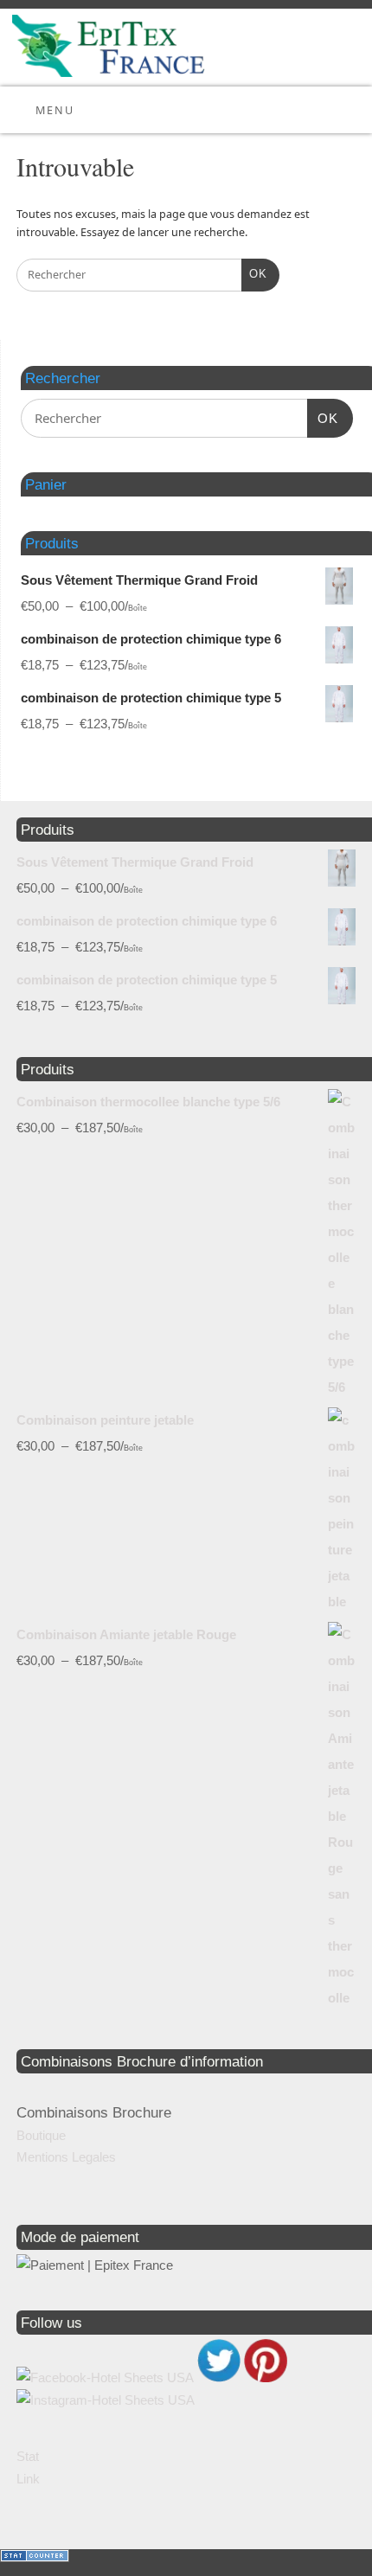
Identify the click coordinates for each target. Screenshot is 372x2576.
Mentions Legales (66, 2157)
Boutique (41, 2135)
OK (254, 274)
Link (28, 2479)
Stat (28, 2456)
